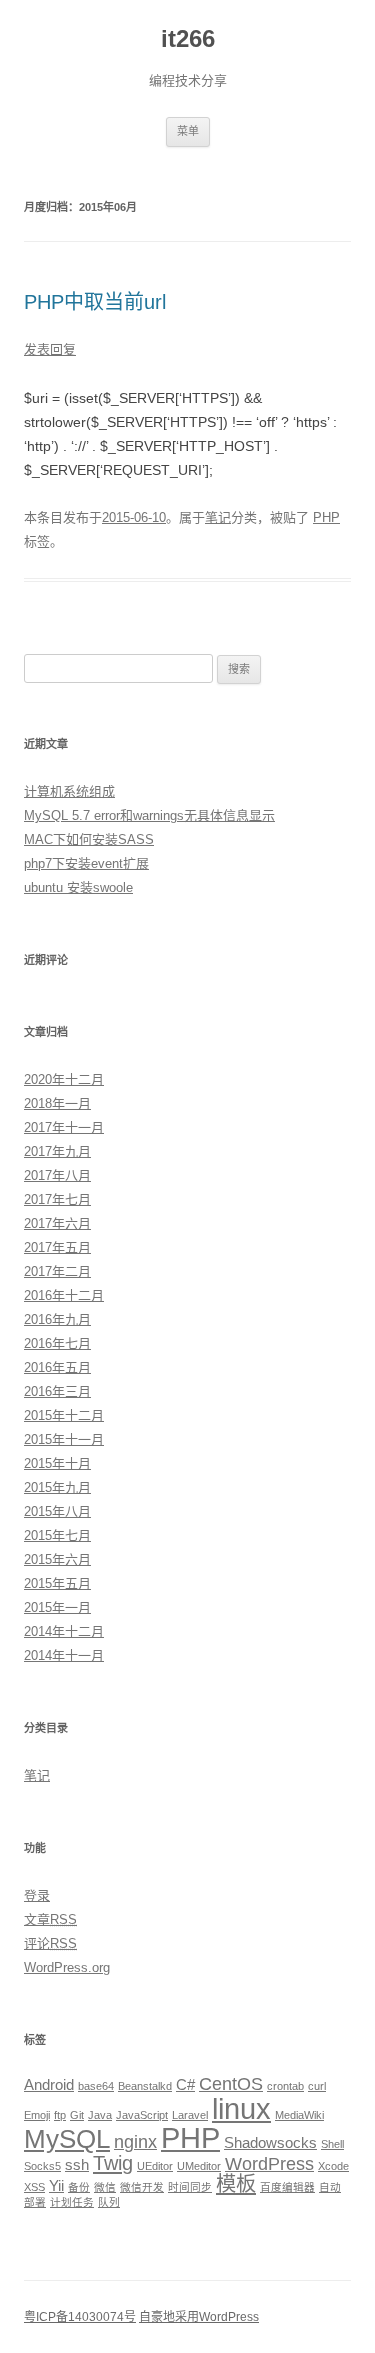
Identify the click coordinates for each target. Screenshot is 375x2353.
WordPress (269, 2164)
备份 (79, 2187)
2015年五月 (57, 1583)
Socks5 (42, 2166)
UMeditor (199, 2166)
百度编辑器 (287, 2187)
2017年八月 (57, 1175)
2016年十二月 (64, 1295)
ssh (77, 2164)
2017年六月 (57, 1223)
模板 (236, 2184)
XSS (34, 2187)
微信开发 (142, 2187)
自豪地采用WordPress (199, 2317)
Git (77, 2115)
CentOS (231, 2084)
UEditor (155, 2166)
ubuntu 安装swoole (78, 887)
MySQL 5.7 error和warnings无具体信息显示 (149, 815)
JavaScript (142, 2115)
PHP (326, 517)
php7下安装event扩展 (86, 863)
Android (49, 2084)
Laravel (190, 2115)
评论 (50, 1943)
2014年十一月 (64, 1655)
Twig (113, 2163)
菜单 (188, 131)
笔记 (218, 517)
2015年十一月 (64, 1439)
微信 (105, 2187)
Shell (332, 2144)
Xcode (333, 2166)
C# (185, 2084)
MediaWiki (299, 2115)
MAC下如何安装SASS (89, 839)
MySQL (67, 2139)
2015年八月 (57, 1511)
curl (317, 2086)
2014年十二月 (64, 1631)
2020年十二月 (64, 1079)
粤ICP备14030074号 (80, 2317)
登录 (37, 1895)
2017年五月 (57, 1247)
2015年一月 (57, 1607)
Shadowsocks (270, 2142)
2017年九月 (57, 1151)
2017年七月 (57, 1199)
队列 (109, 2202)
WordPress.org (67, 1967)
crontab (285, 2086)
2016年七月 (57, 1343)
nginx (135, 2142)
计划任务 (72, 2202)
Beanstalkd (145, 2086)
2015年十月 (57, 1463)
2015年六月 (57, 1559)
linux (241, 2108)
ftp (60, 2115)
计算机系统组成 (69, 791)
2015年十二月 (64, 1415)
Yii (56, 2185)
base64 (96, 2086)
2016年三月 (57, 1391)
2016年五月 (57, 1367)
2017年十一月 (64, 1127)
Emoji (37, 2115)
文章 (50, 1919)
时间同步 (190, 2187)
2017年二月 (57, 1271)
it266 (188, 38)
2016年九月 (57, 1319)
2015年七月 (57, 1535)
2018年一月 (57, 1103)
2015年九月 (57, 1487)
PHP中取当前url (95, 302)
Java (100, 2115)
